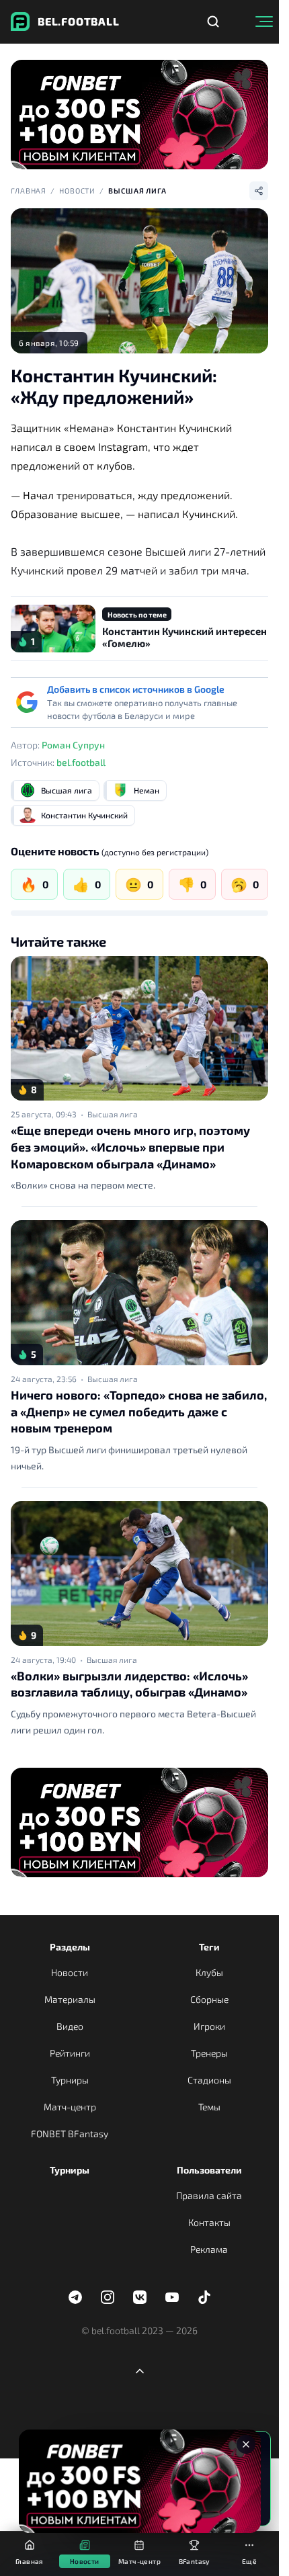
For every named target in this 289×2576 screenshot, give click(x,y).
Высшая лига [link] (113, 1114)
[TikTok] (204, 2297)
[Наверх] (140, 2371)
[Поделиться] (259, 191)
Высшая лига (137, 190)
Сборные (209, 1999)
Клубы (209, 1972)
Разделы (70, 1947)
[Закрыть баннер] (246, 2444)
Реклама (209, 2249)
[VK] (140, 2297)
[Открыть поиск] (213, 22)
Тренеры (209, 2053)
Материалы (70, 1999)
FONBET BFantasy (70, 2134)
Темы (209, 2107)
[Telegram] (75, 2297)
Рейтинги (70, 2053)
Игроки (209, 2026)
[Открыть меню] (264, 22)
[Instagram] (108, 2297)
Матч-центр (70, 2107)
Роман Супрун (73, 745)
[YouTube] (172, 2297)
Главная (29, 190)
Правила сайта (209, 2195)
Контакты (209, 2222)
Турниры (70, 2080)
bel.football (81, 762)
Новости (77, 190)
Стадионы (209, 2080)
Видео (70, 2026)
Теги (209, 1947)
